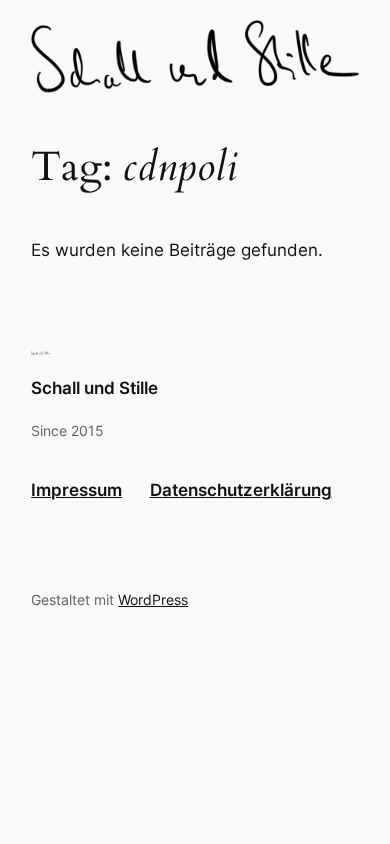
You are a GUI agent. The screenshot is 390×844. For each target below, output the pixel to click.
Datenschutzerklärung (241, 490)
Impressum (76, 490)
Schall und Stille (94, 388)
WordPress (153, 599)
